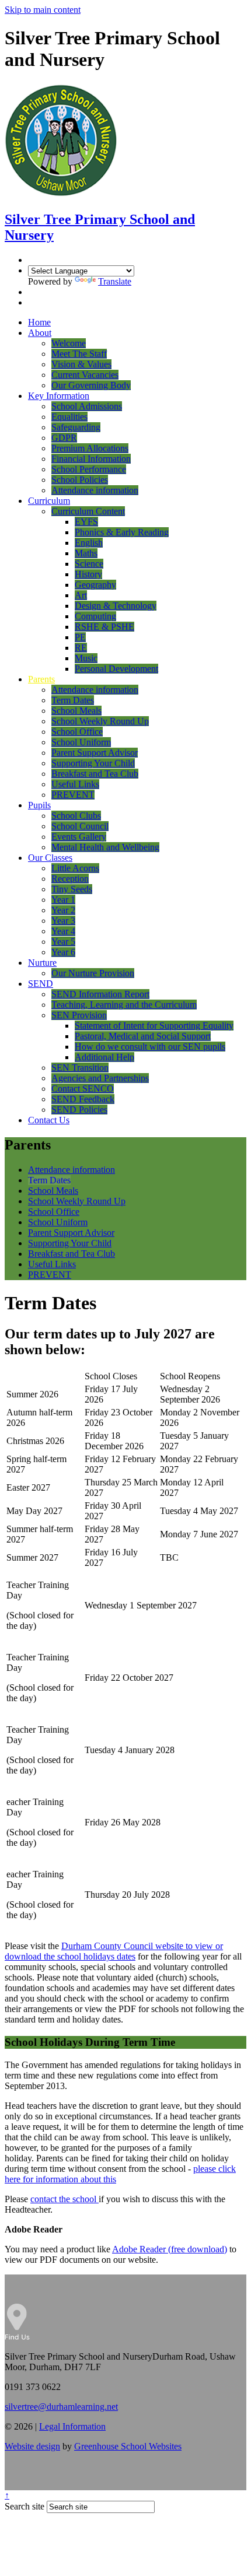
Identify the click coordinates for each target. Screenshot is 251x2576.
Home (39, 322)
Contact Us (49, 1120)
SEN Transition (80, 1068)
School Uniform (81, 742)
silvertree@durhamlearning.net (61, 2407)
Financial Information (91, 459)
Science (89, 564)
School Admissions (87, 406)
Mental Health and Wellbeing (105, 847)
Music (86, 658)
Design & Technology (116, 606)
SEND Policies (79, 1110)
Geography (95, 585)
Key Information (59, 396)
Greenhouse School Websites (128, 2446)
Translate (115, 281)
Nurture (42, 963)
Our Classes (50, 858)
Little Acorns (75, 868)
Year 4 (63, 931)
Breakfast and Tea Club (95, 774)
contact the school (65, 2199)
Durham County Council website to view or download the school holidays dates (114, 1951)
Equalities (69, 417)
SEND (41, 984)
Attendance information (95, 490)
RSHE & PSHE (104, 627)
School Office (77, 732)
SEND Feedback (83, 1099)
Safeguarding (76, 427)
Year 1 (63, 900)
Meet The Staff (79, 354)
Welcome (69, 343)
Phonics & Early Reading (122, 532)
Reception (70, 879)
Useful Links (75, 784)
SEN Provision (79, 1015)
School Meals (76, 711)
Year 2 (63, 910)
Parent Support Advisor (95, 753)
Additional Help (104, 1057)
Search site (25, 2506)
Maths (86, 553)
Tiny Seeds (72, 889)
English (89, 543)
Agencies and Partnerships (100, 1078)
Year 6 (63, 952)
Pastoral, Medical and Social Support (143, 1036)
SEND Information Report (100, 994)
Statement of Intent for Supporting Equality (154, 1026)
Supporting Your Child (93, 763)
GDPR (64, 438)
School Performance (89, 469)
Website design (32, 2446)
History (88, 574)
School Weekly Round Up (100, 721)
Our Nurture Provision (93, 973)
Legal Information (72, 2426)
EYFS (86, 522)
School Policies (80, 480)
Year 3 (63, 921)
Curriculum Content (88, 511)
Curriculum (49, 501)
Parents (41, 679)
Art (81, 595)
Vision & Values (81, 364)
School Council (80, 826)
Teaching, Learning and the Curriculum (124, 1005)
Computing (95, 616)
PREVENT (73, 795)
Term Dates (73, 700)
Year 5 (63, 942)
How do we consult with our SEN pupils (150, 1047)
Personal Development (116, 669)
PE (80, 637)
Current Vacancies (85, 375)
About (40, 333)
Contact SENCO (83, 1089)
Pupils (39, 805)
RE (81, 648)
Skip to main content (43, 10)
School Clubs (76, 816)
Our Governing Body (91, 385)
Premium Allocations (90, 448)
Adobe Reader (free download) (170, 2249)
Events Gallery (79, 837)
